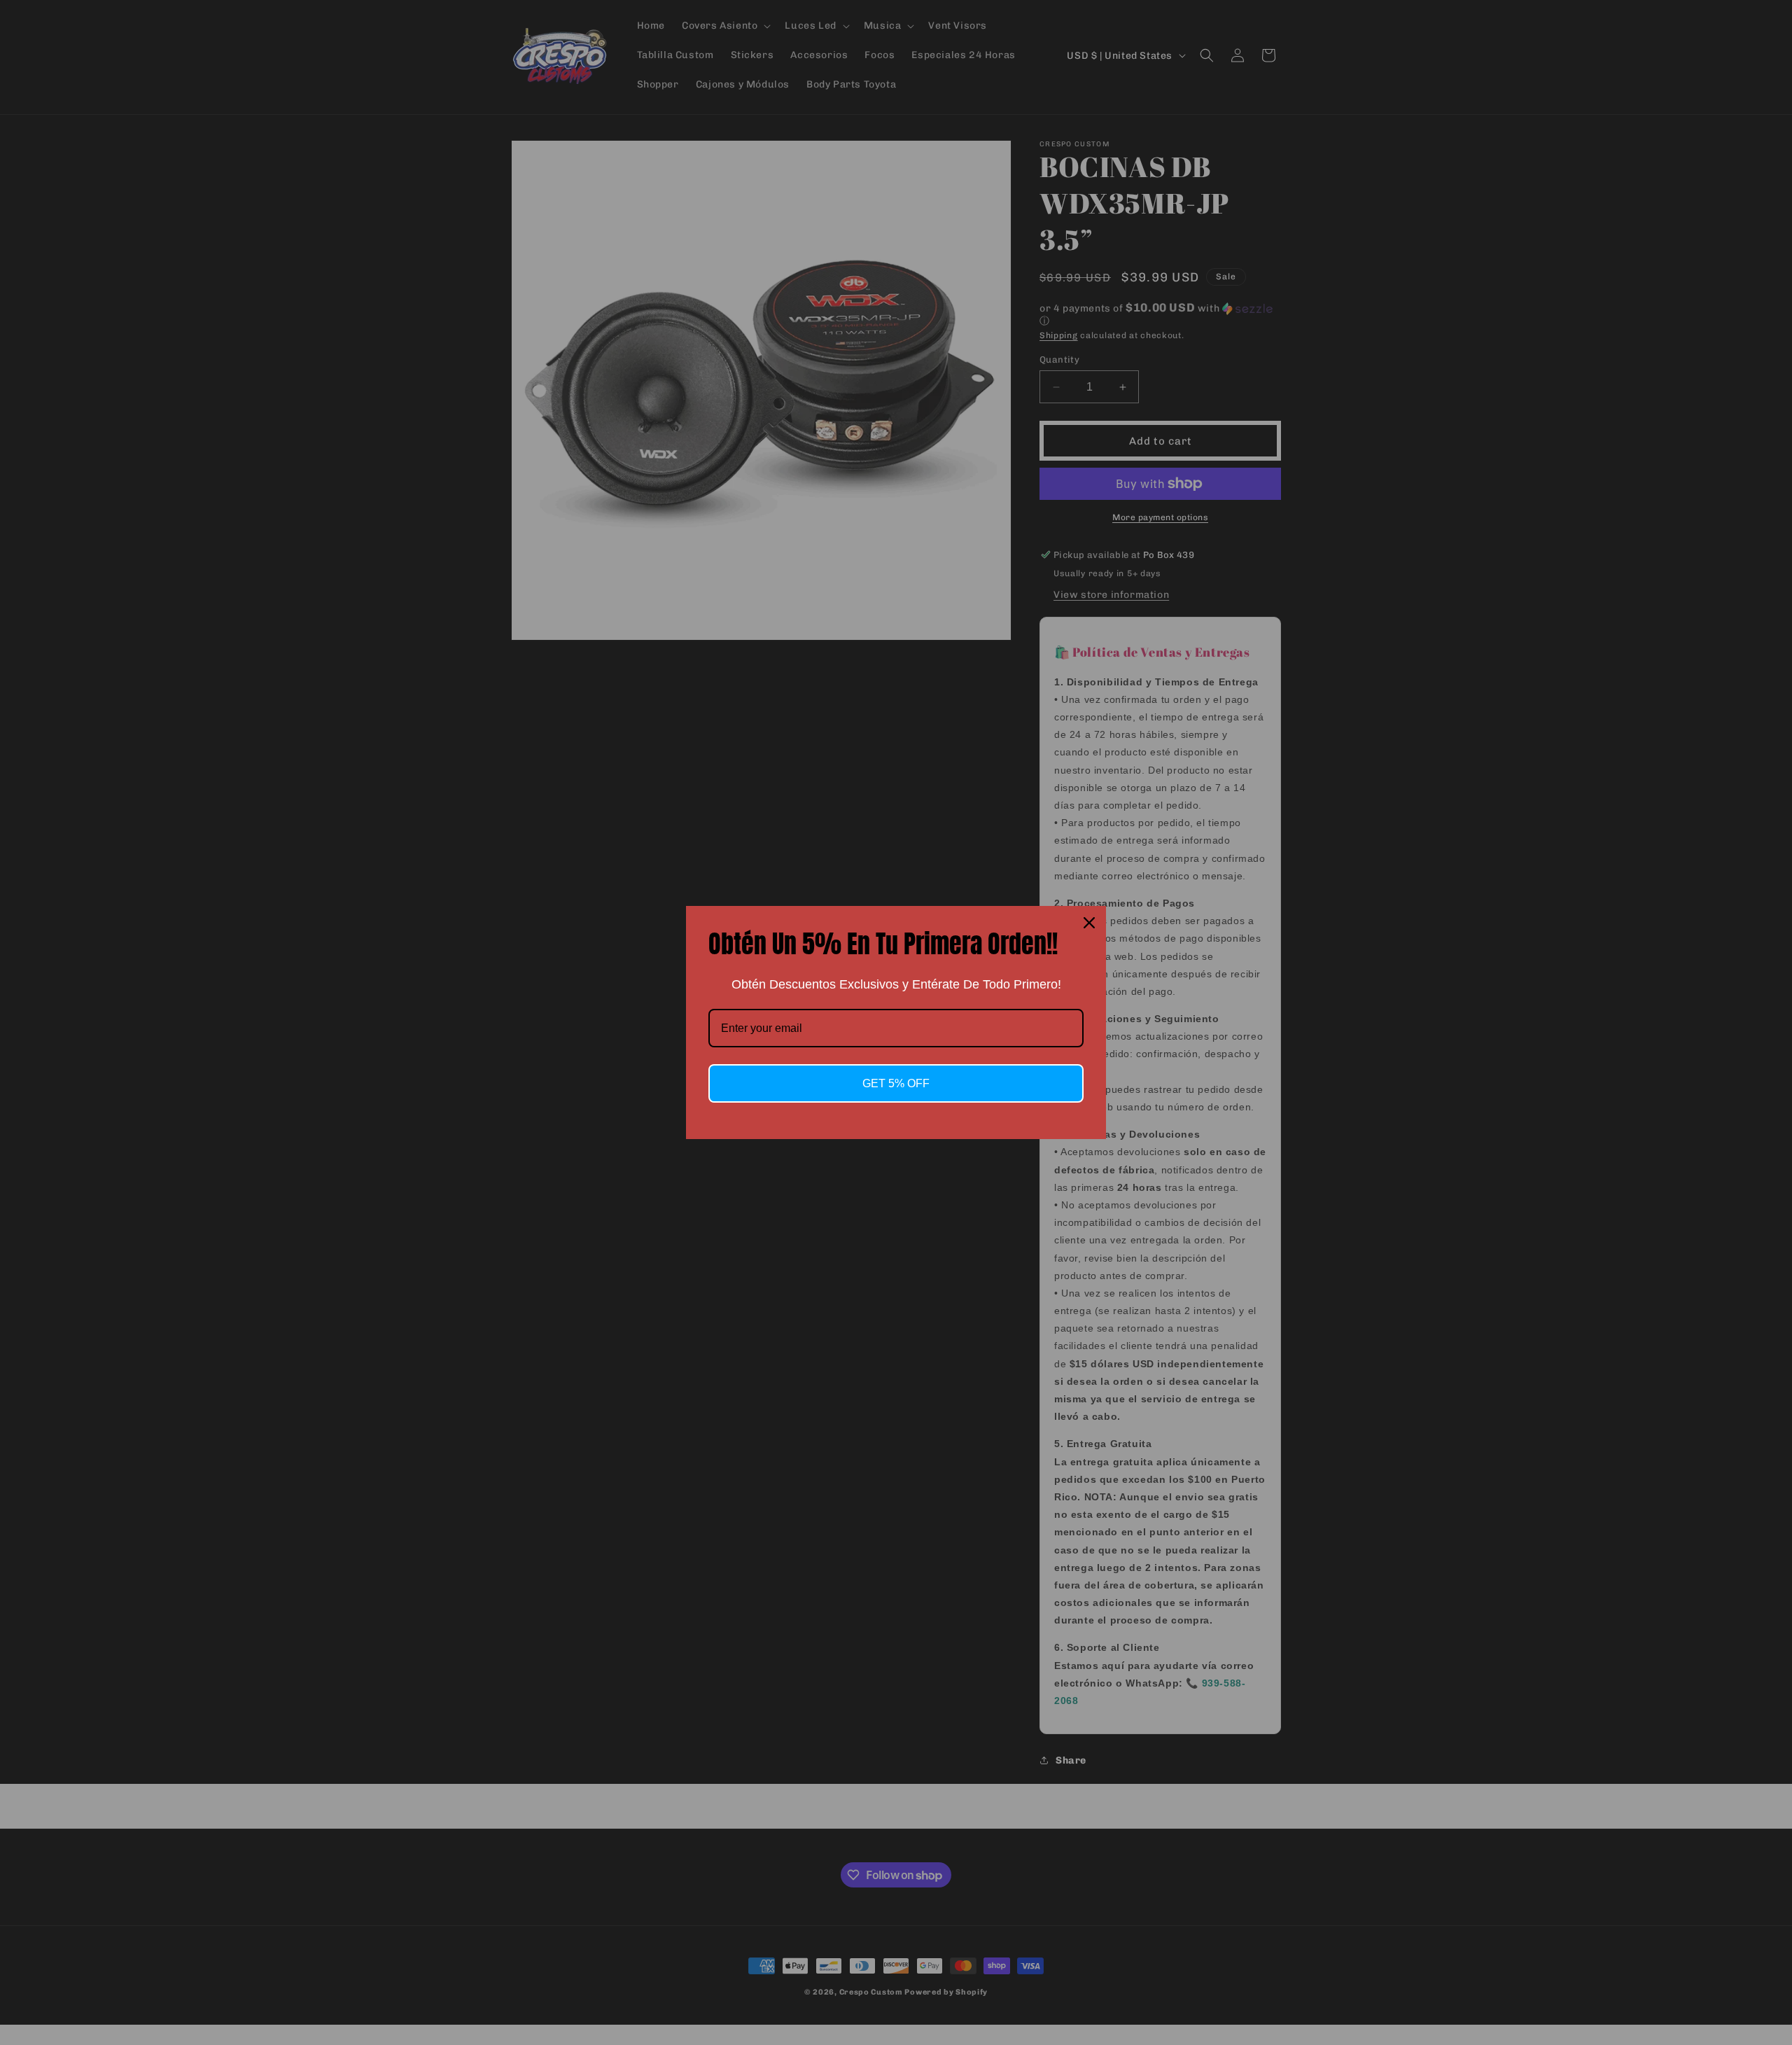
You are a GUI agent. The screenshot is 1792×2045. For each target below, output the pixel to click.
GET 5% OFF (896, 1083)
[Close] (1089, 923)
